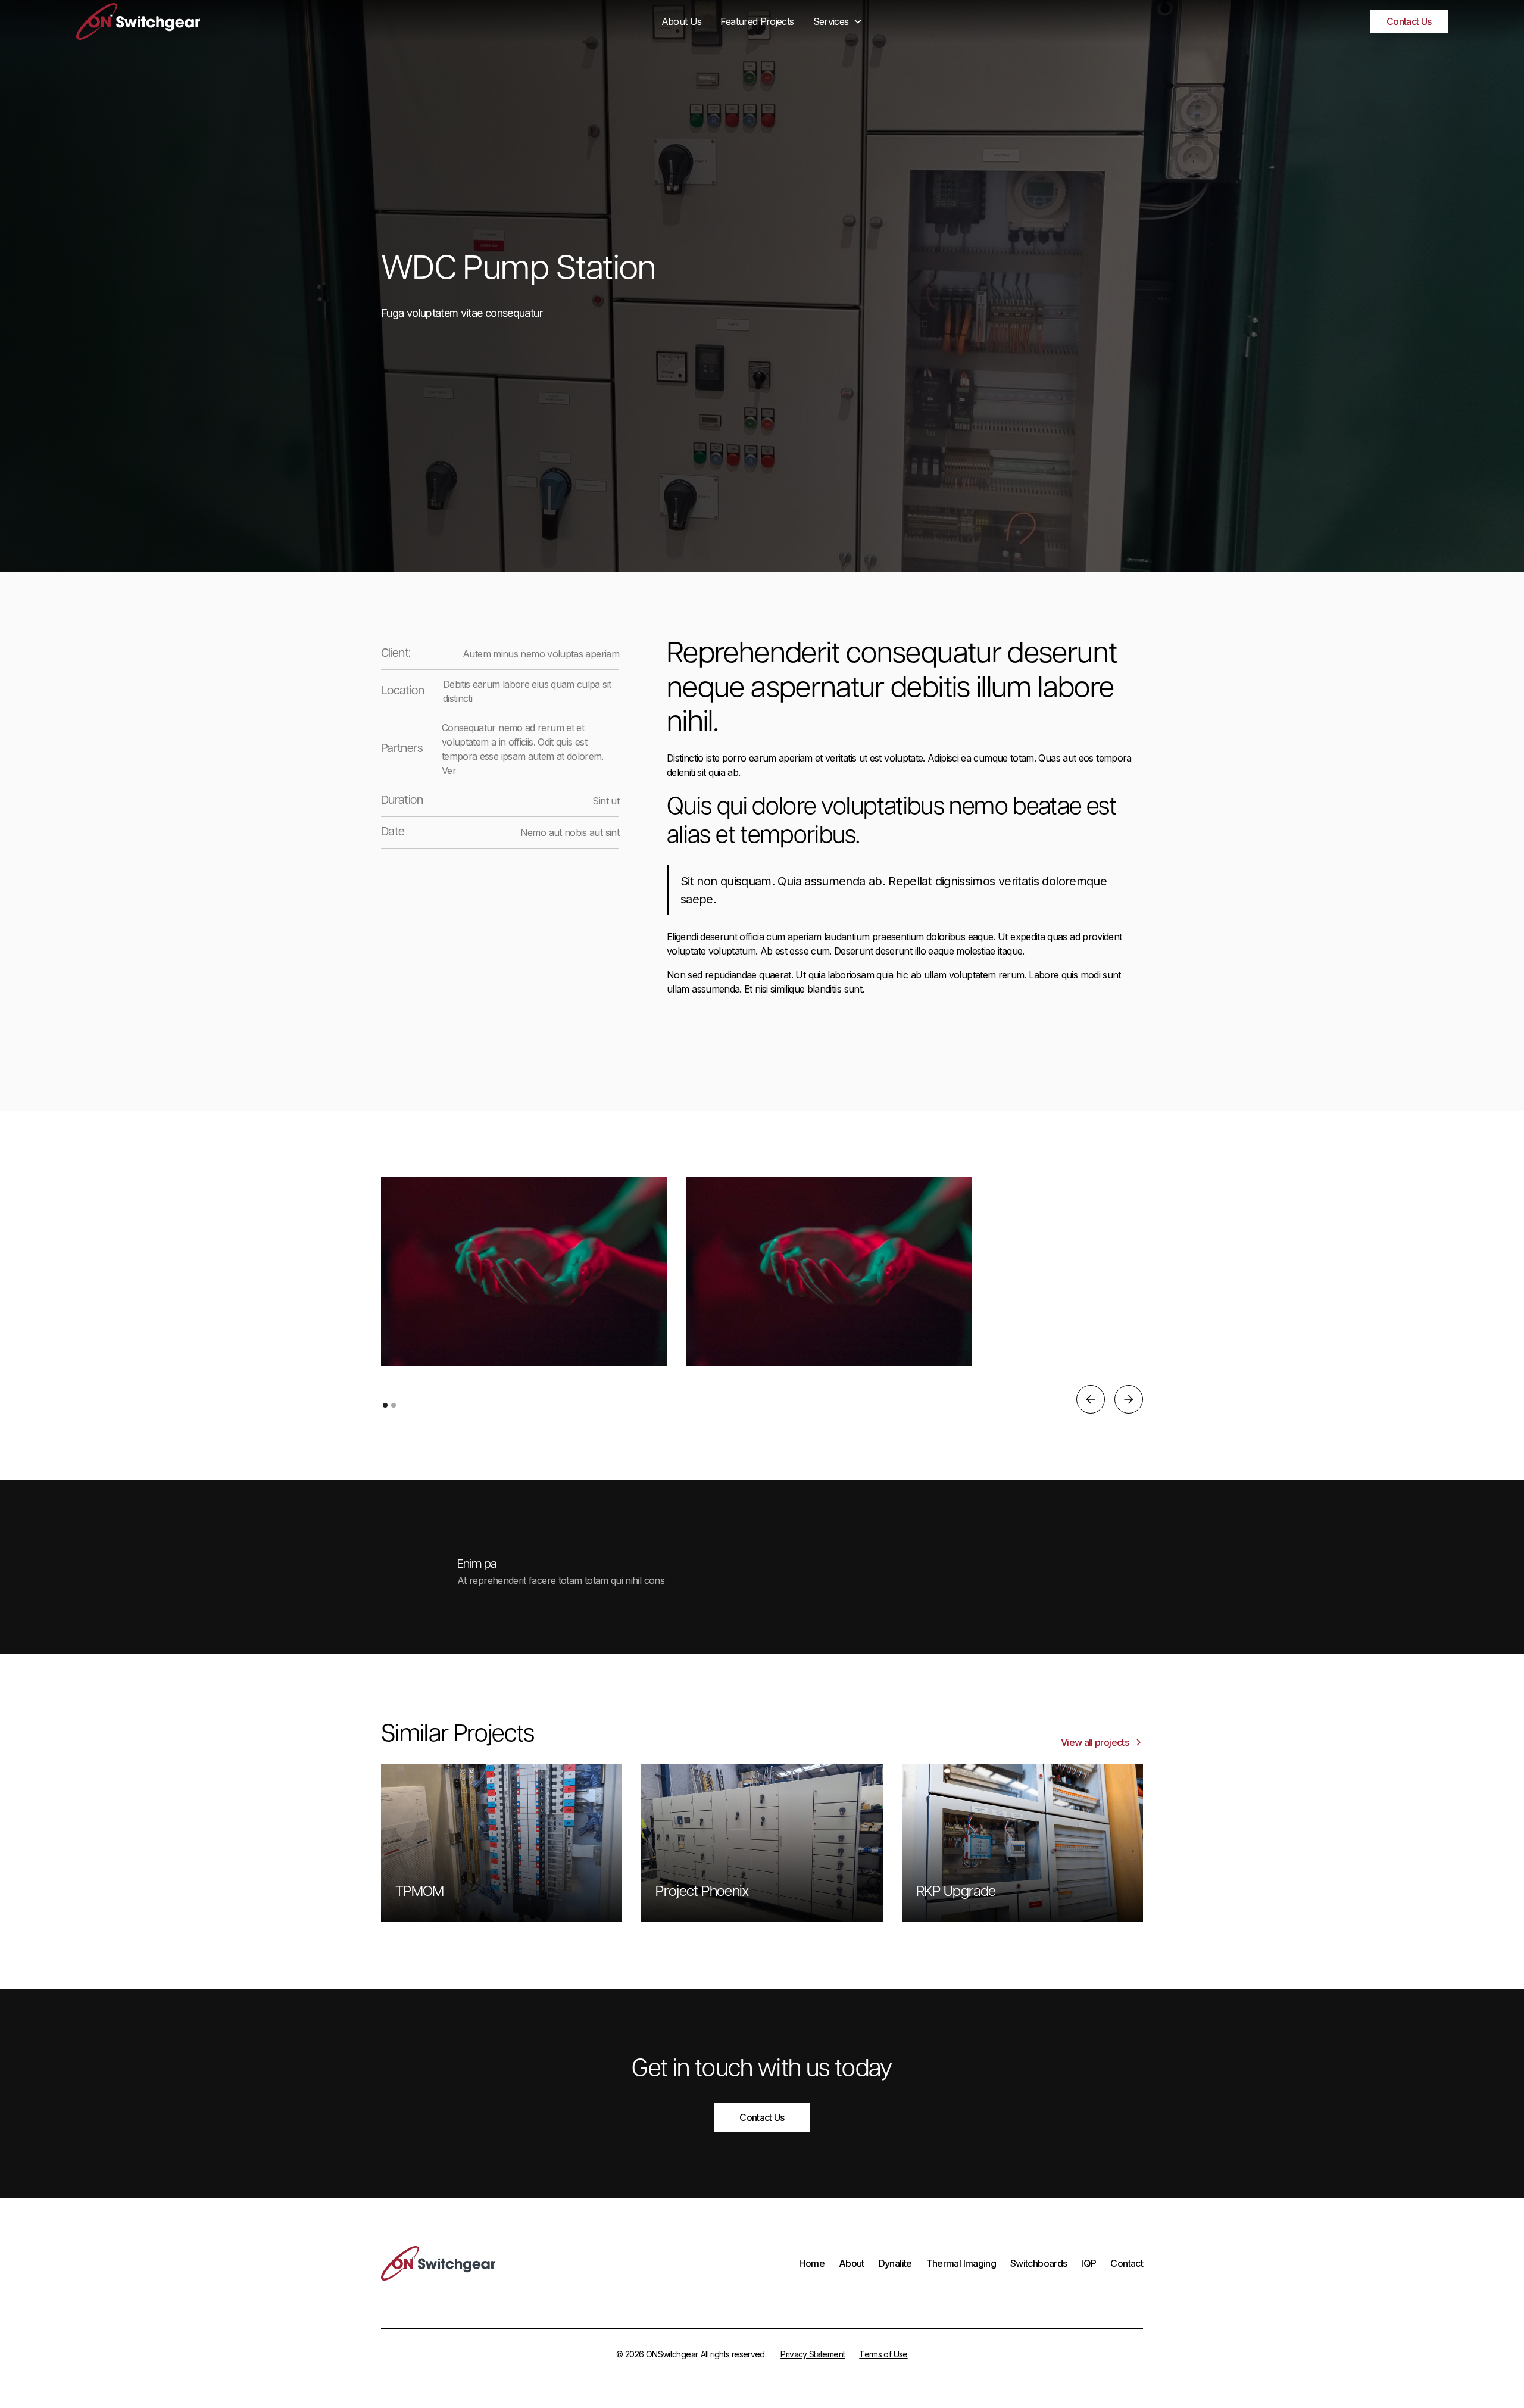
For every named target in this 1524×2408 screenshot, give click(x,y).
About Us (682, 21)
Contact (1127, 2263)
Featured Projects (757, 21)
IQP (1089, 2263)
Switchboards (1039, 2263)
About (852, 2263)
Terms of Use (883, 2354)
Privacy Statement (813, 2354)
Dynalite (895, 2263)
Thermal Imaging (961, 2263)
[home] (221, 22)
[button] (838, 21)
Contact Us (1409, 21)
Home (811, 2263)
